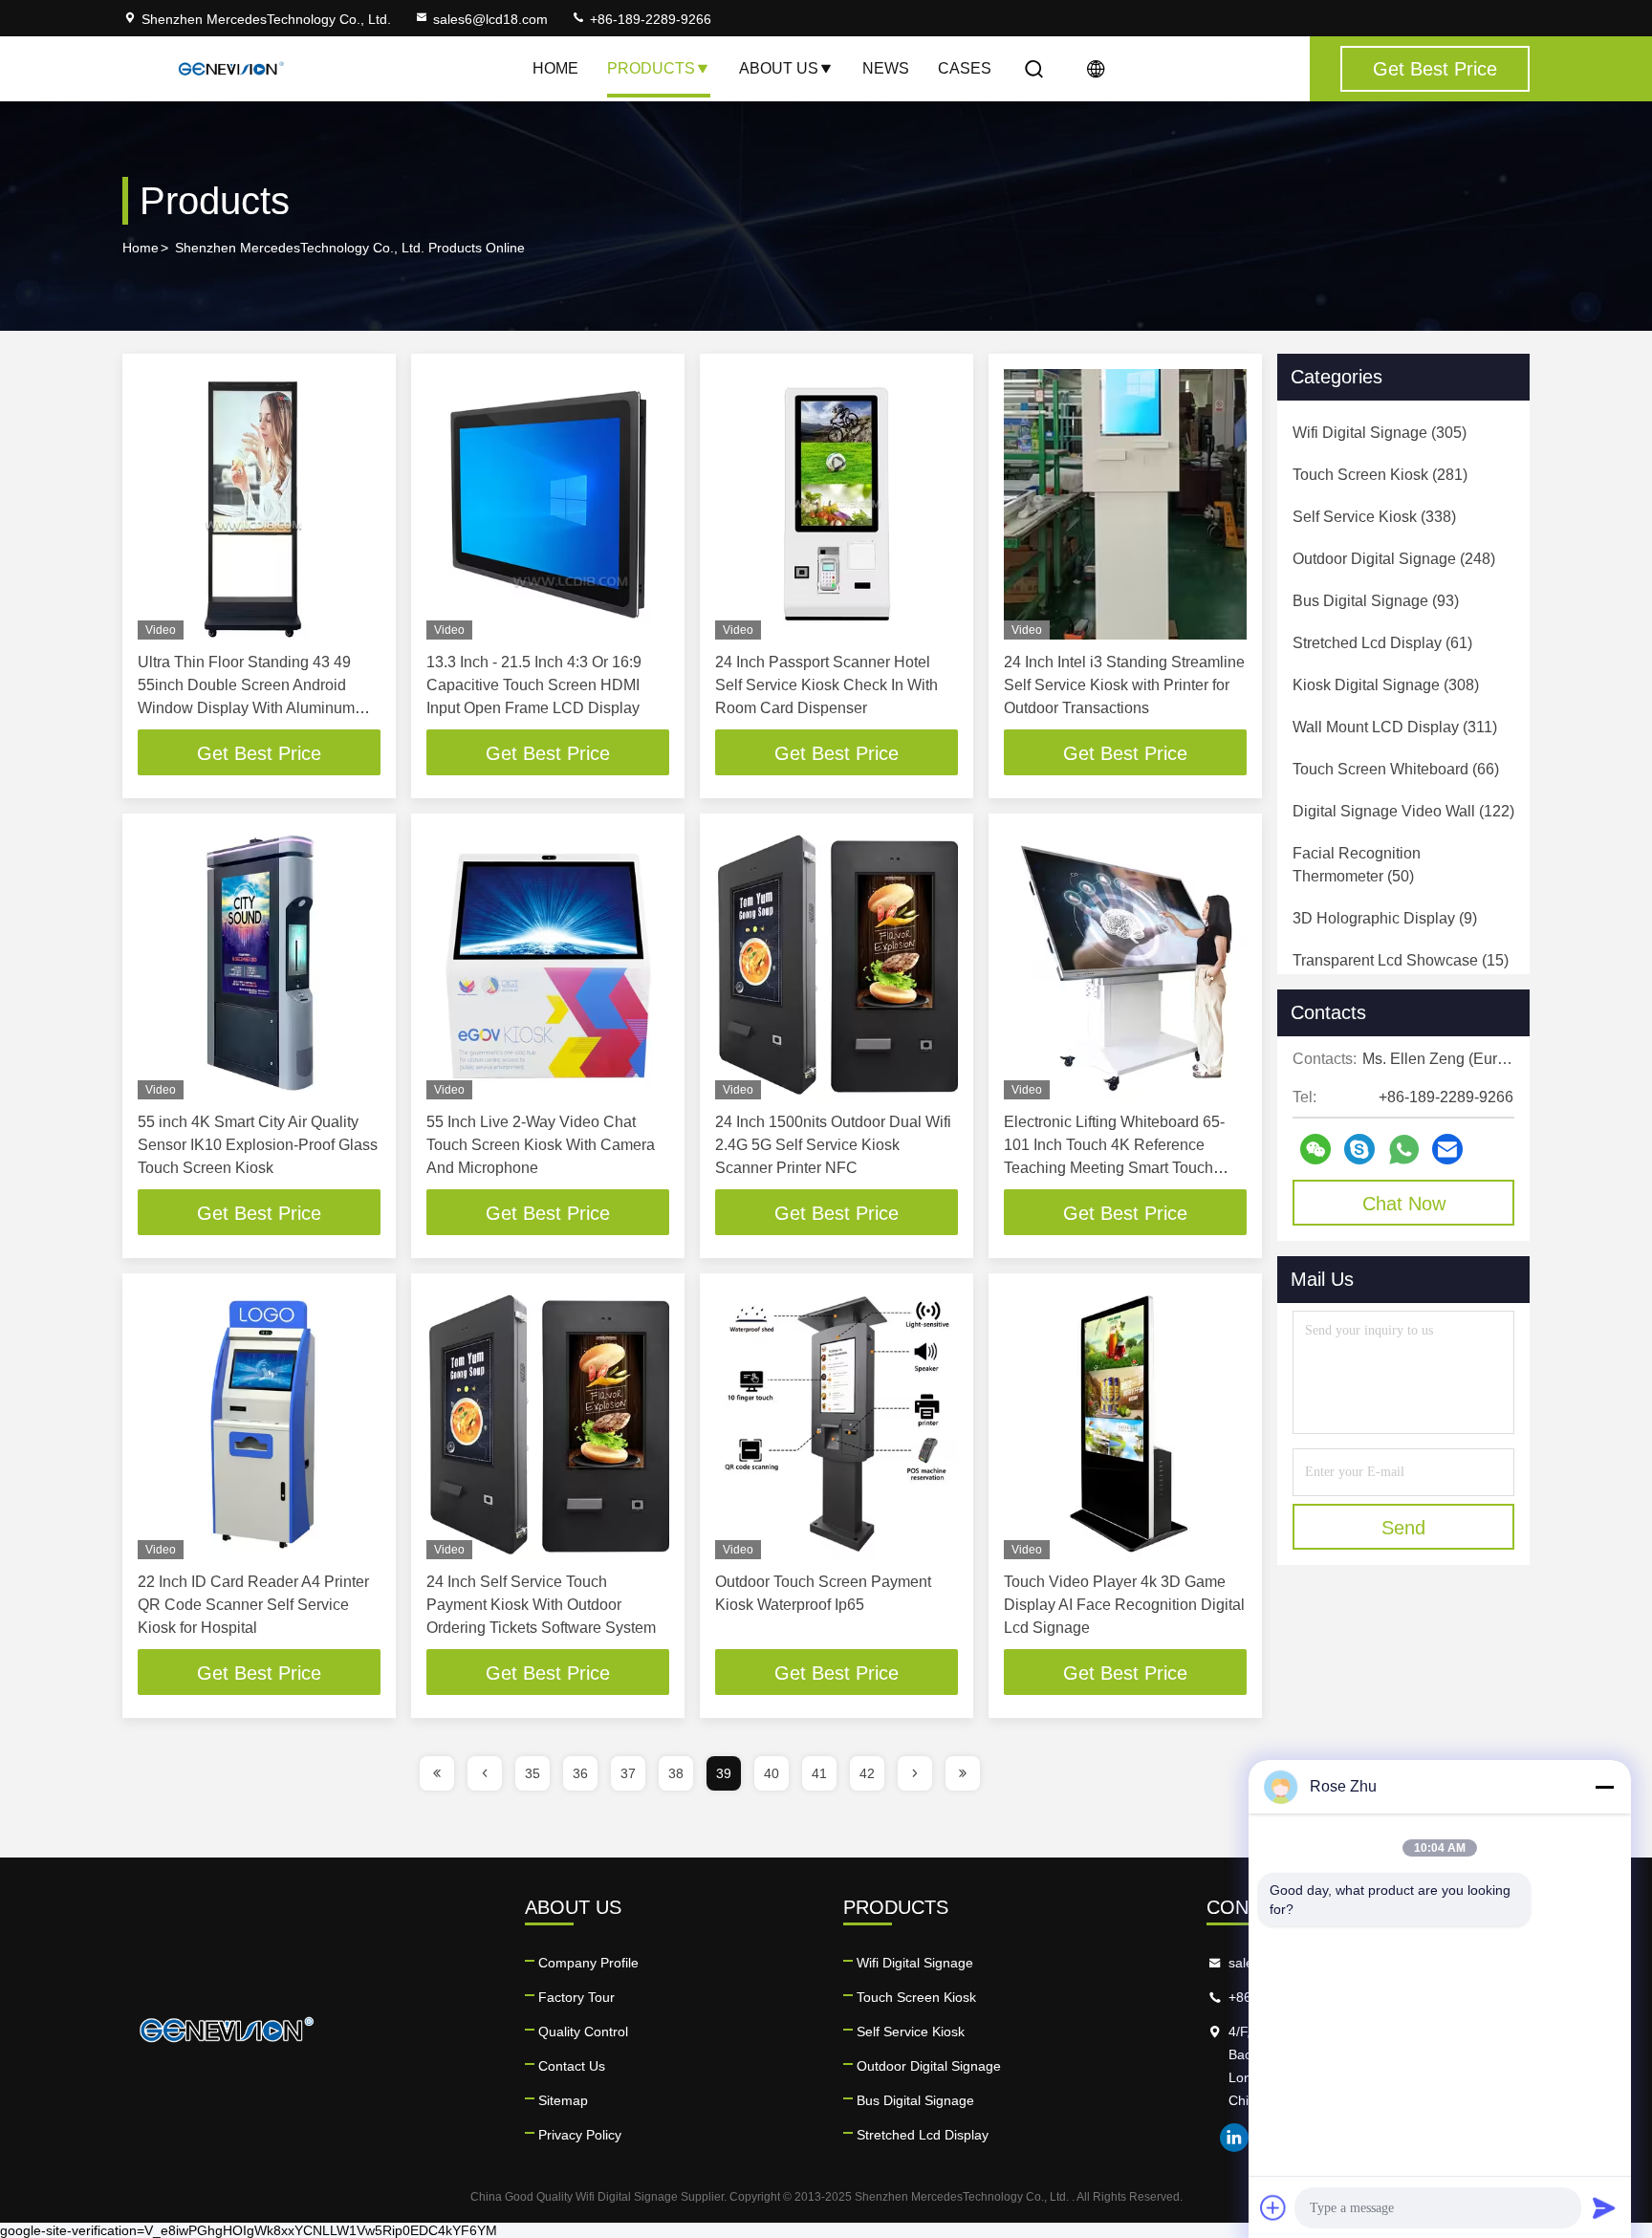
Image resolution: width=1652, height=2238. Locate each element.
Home (555, 68)
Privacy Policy (580, 2135)
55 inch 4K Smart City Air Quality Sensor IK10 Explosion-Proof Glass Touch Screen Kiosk (258, 1145)
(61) (1382, 643)
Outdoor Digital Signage (929, 2066)
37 (628, 1773)
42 (867, 1773)
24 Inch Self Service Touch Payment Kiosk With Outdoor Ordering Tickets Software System (541, 1605)
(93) (1376, 601)
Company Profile (588, 1963)
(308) (1386, 685)
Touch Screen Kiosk (916, 1997)
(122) (1403, 811)
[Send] (1604, 2207)
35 (533, 1773)
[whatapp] (1404, 1150)
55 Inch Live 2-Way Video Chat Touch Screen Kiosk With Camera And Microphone (541, 1145)
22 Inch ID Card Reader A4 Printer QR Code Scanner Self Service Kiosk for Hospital (253, 1605)
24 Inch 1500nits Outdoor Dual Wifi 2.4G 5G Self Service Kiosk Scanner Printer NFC (833, 1145)
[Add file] (1273, 2207)
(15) (1401, 960)
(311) (1395, 727)
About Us (779, 68)
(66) (1396, 769)
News (886, 68)
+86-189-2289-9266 (649, 19)
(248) (1394, 559)
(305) (1380, 433)
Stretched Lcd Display (923, 2135)
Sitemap (563, 2100)
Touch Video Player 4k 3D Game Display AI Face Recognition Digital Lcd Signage (1124, 1605)
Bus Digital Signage (915, 2100)
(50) (1357, 865)
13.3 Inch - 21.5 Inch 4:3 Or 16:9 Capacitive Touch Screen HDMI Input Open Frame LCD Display (534, 685)
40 (772, 1773)
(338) (1374, 517)
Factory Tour (576, 1997)
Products (651, 68)
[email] (1447, 1149)
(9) (1385, 918)
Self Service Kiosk (911, 2032)
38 (676, 1773)
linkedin (1234, 2138)
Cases (965, 68)
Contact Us (572, 2066)
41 (819, 1773)
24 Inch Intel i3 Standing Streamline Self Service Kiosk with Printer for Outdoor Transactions (1124, 685)
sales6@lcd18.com (490, 19)
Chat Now (1404, 1204)
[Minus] (1604, 1787)
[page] (437, 1773)
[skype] (1359, 1149)
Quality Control (583, 2032)
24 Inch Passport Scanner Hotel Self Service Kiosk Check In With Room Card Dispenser (826, 685)
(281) (1380, 475)
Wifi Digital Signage (915, 1963)
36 (580, 1773)
